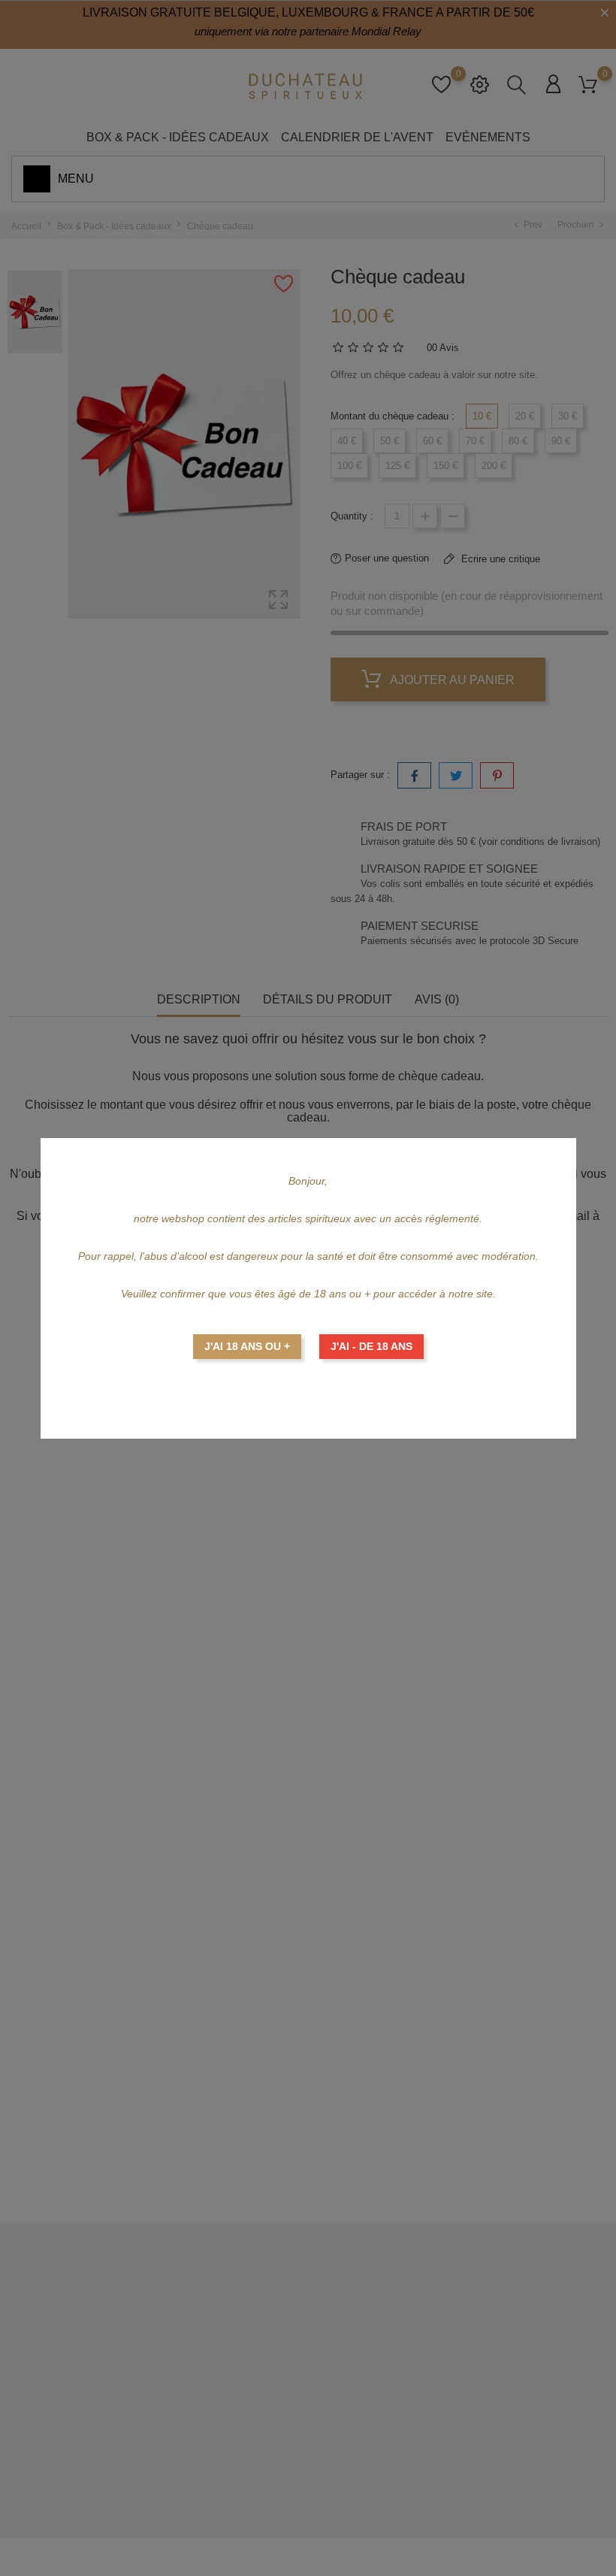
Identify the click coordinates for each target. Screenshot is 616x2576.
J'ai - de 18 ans (371, 1346)
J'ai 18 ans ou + (247, 1346)
